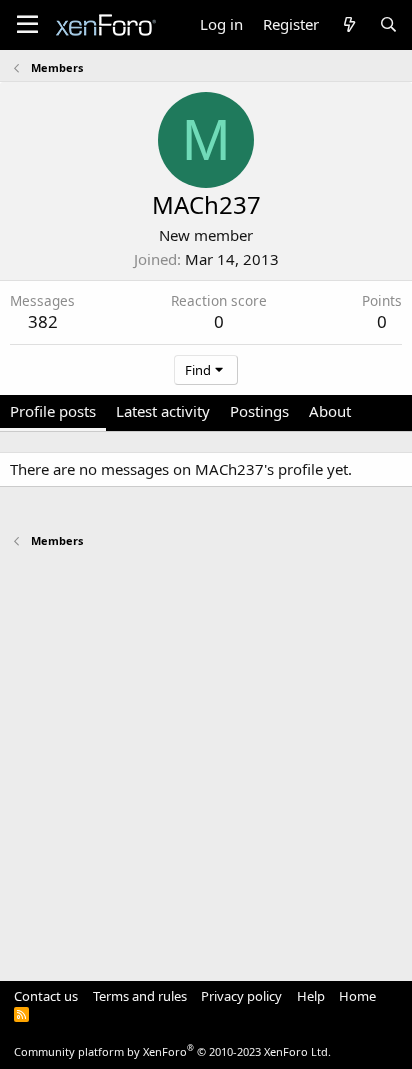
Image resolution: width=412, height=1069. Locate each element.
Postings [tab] (259, 411)
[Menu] (27, 25)
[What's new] (348, 24)
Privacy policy (241, 996)
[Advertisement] (206, 755)
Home (357, 996)
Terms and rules (140, 996)
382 (43, 321)
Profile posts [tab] (53, 411)
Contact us (46, 996)
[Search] (388, 24)
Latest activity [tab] (163, 411)
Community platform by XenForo (172, 1051)
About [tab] (330, 411)
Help (311, 996)
